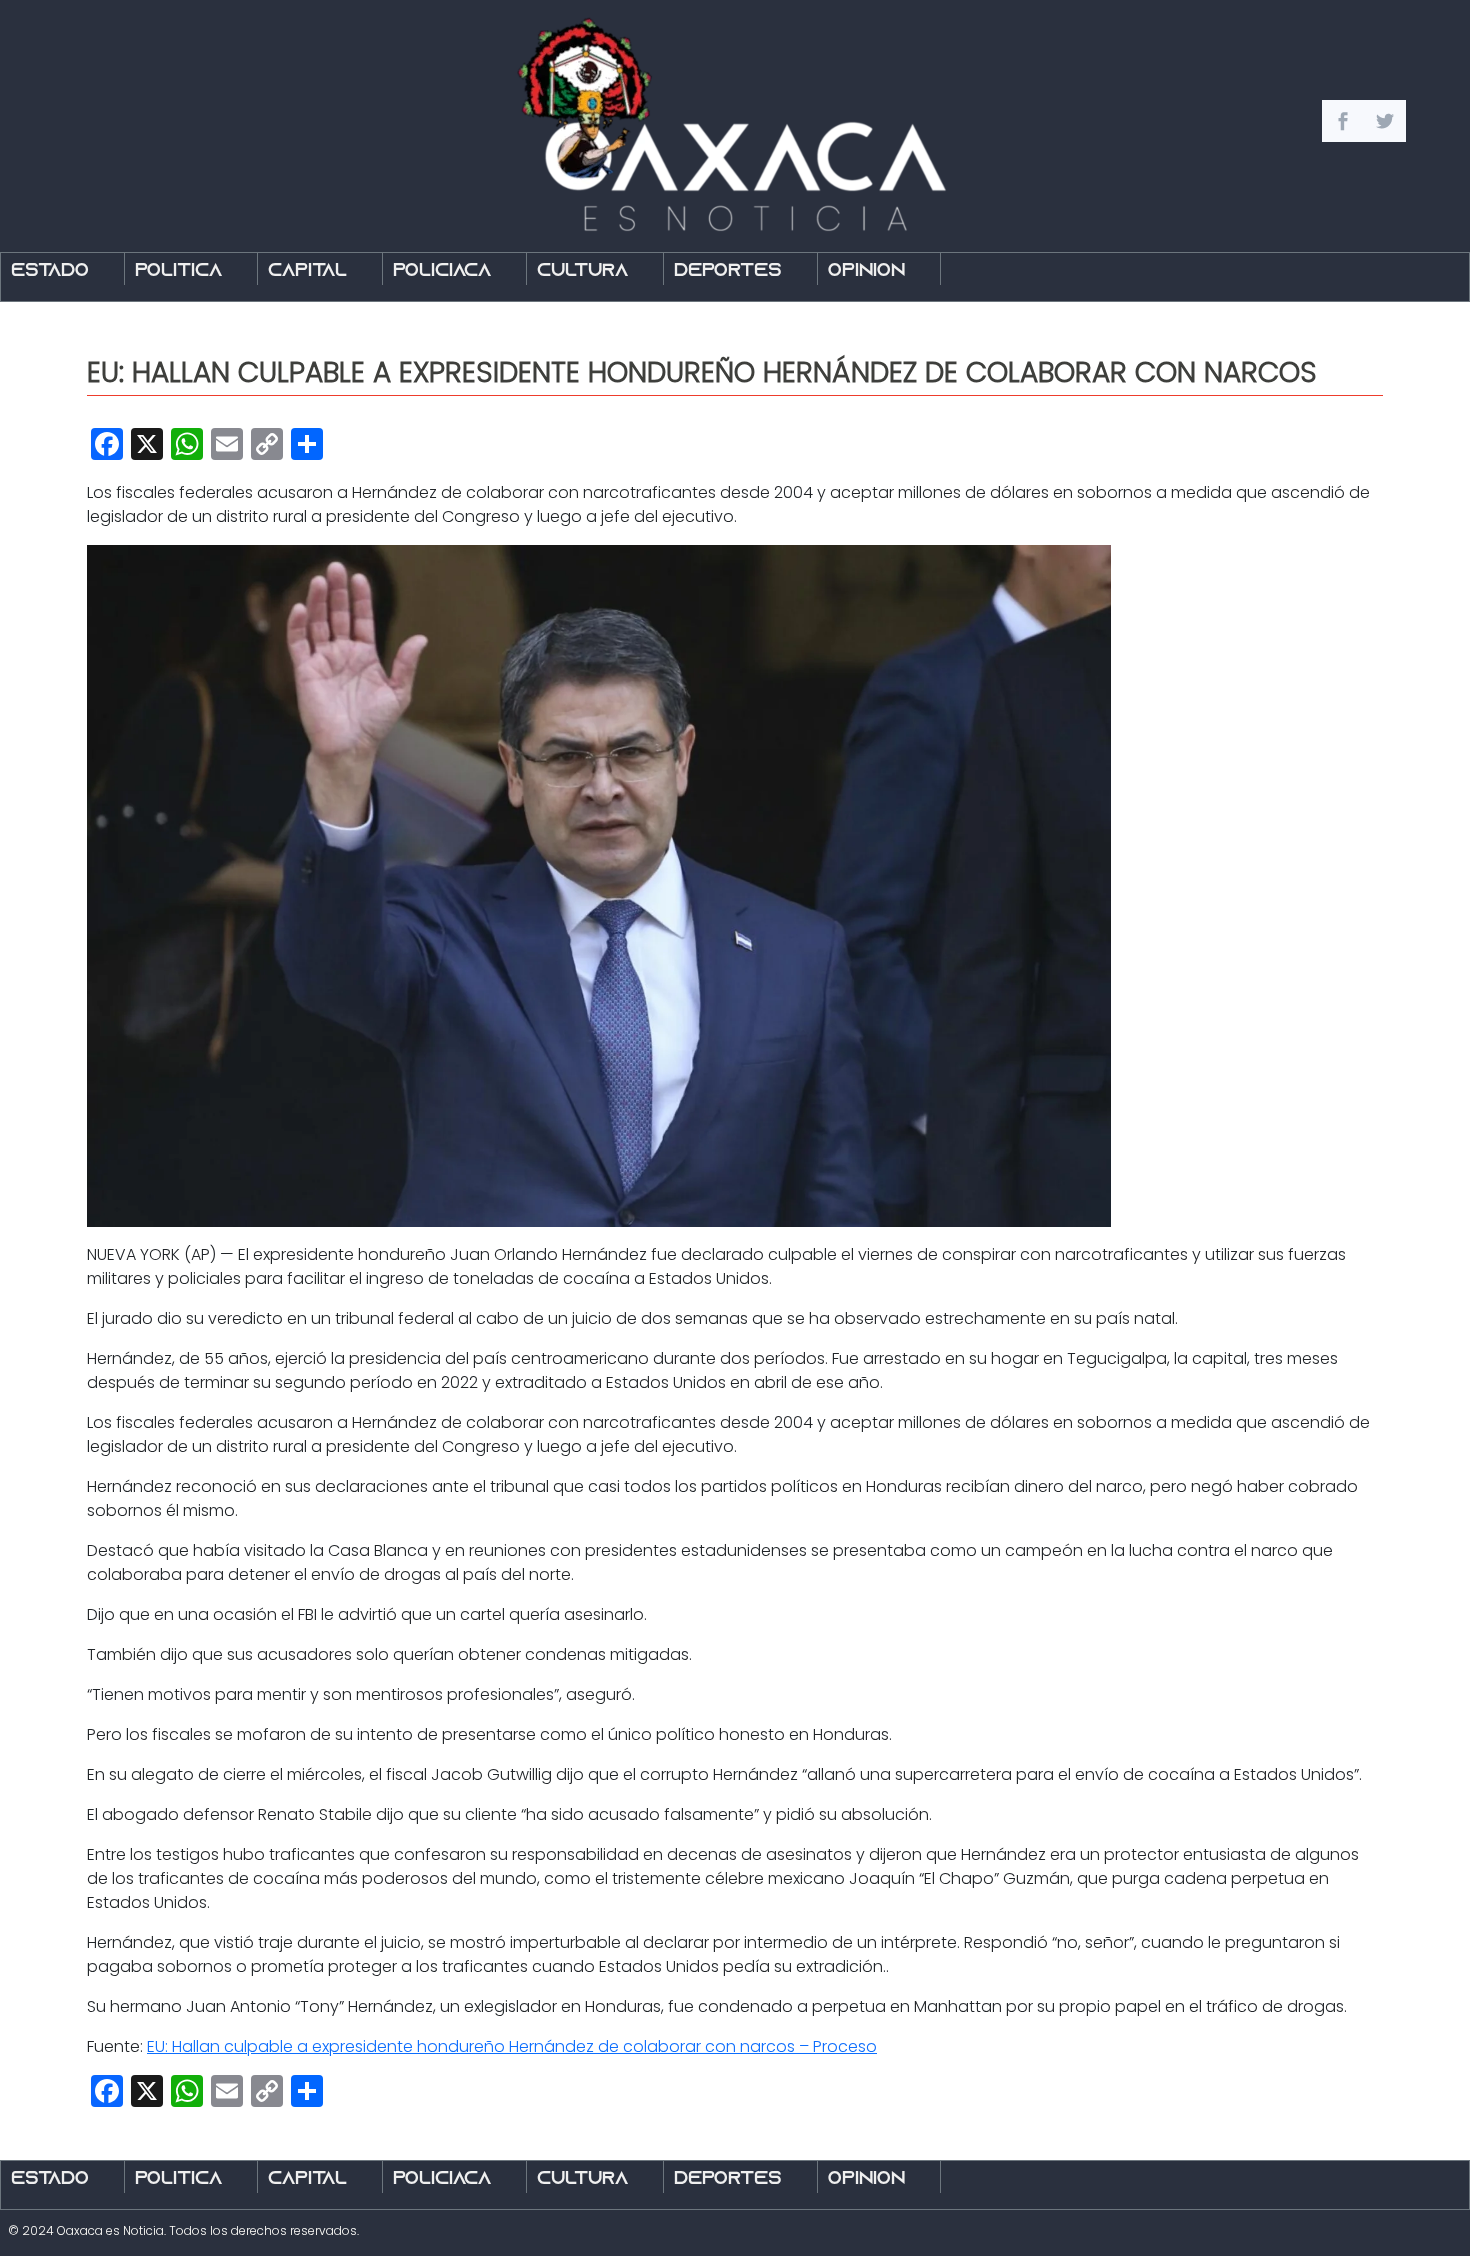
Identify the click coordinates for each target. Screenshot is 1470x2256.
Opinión (866, 271)
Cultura (582, 271)
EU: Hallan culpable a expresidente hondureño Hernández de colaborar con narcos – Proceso (512, 2046)
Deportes (728, 271)
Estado (50, 271)
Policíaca (442, 271)
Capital (307, 271)
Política (178, 271)
